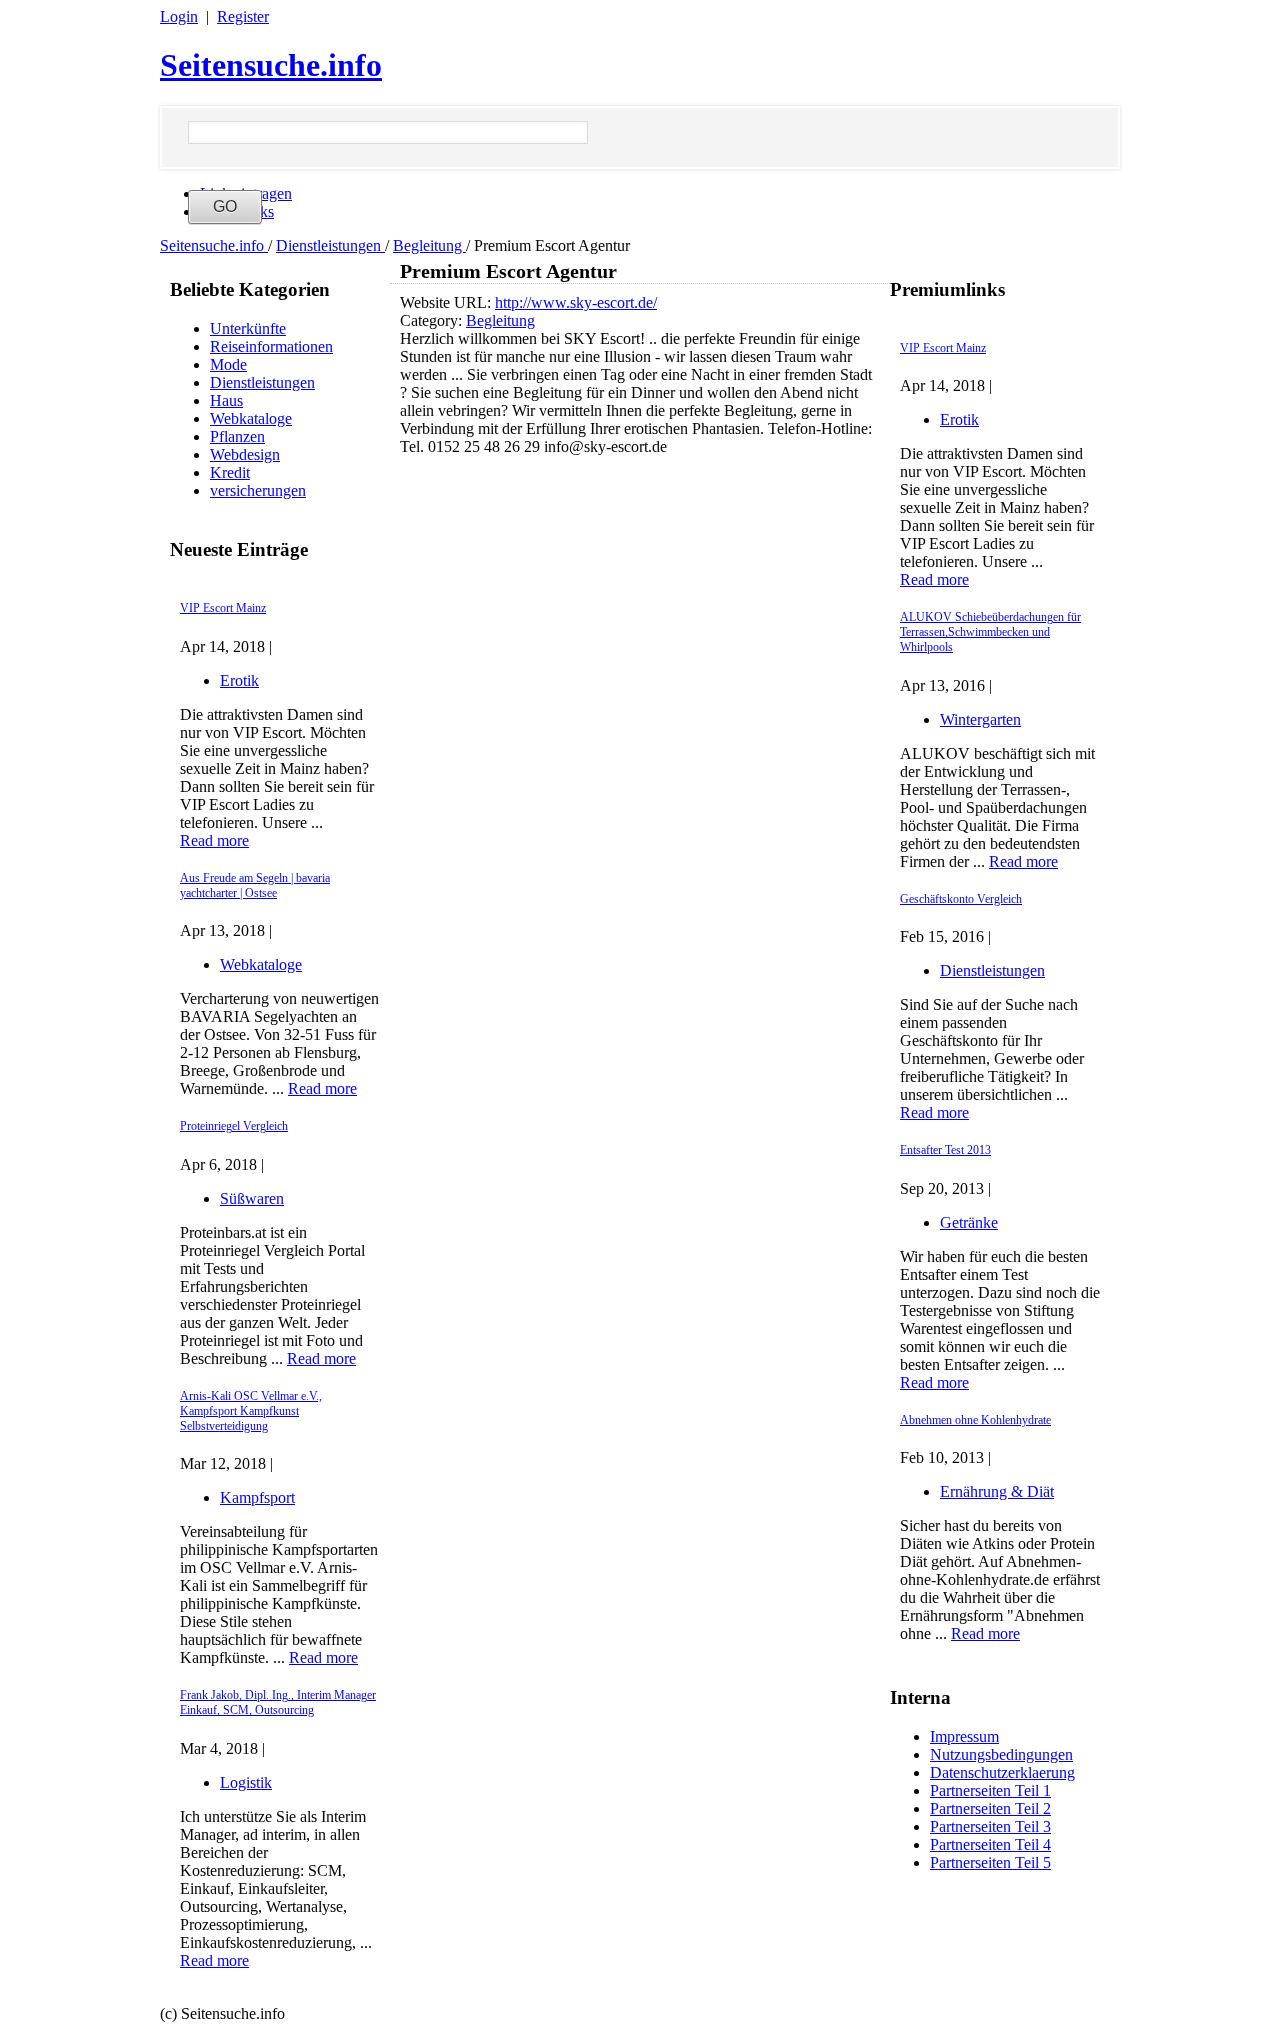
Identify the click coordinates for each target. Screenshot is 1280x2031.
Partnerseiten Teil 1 (990, 1790)
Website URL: (447, 302)
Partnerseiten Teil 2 (990, 1808)
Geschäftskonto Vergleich (961, 899)
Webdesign (245, 454)
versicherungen (258, 490)
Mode (228, 364)
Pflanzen (237, 436)
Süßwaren (252, 1198)
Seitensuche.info (271, 65)
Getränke (969, 1222)
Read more (214, 840)
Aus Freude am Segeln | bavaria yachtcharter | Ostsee (255, 885)
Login (179, 16)
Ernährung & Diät (997, 1491)
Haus (226, 400)
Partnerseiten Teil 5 (990, 1862)
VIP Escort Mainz (223, 608)
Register (243, 16)
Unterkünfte (248, 328)
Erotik (239, 680)
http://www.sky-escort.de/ (576, 302)
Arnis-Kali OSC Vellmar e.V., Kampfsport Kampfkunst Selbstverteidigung (251, 1411)
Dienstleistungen (330, 245)
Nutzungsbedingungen (1001, 1754)
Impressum (964, 1736)
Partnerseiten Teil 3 (990, 1826)
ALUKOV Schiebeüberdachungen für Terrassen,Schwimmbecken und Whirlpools (990, 632)
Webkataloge (251, 418)
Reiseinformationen (271, 346)
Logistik (246, 1782)
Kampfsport (257, 1497)
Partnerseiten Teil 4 (990, 1844)
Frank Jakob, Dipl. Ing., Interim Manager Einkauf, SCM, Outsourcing (278, 1702)
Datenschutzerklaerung (1002, 1772)
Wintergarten (980, 719)
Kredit (230, 472)
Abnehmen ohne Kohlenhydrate (975, 1420)
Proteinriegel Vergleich (234, 1126)
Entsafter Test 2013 (945, 1150)
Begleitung (429, 245)
